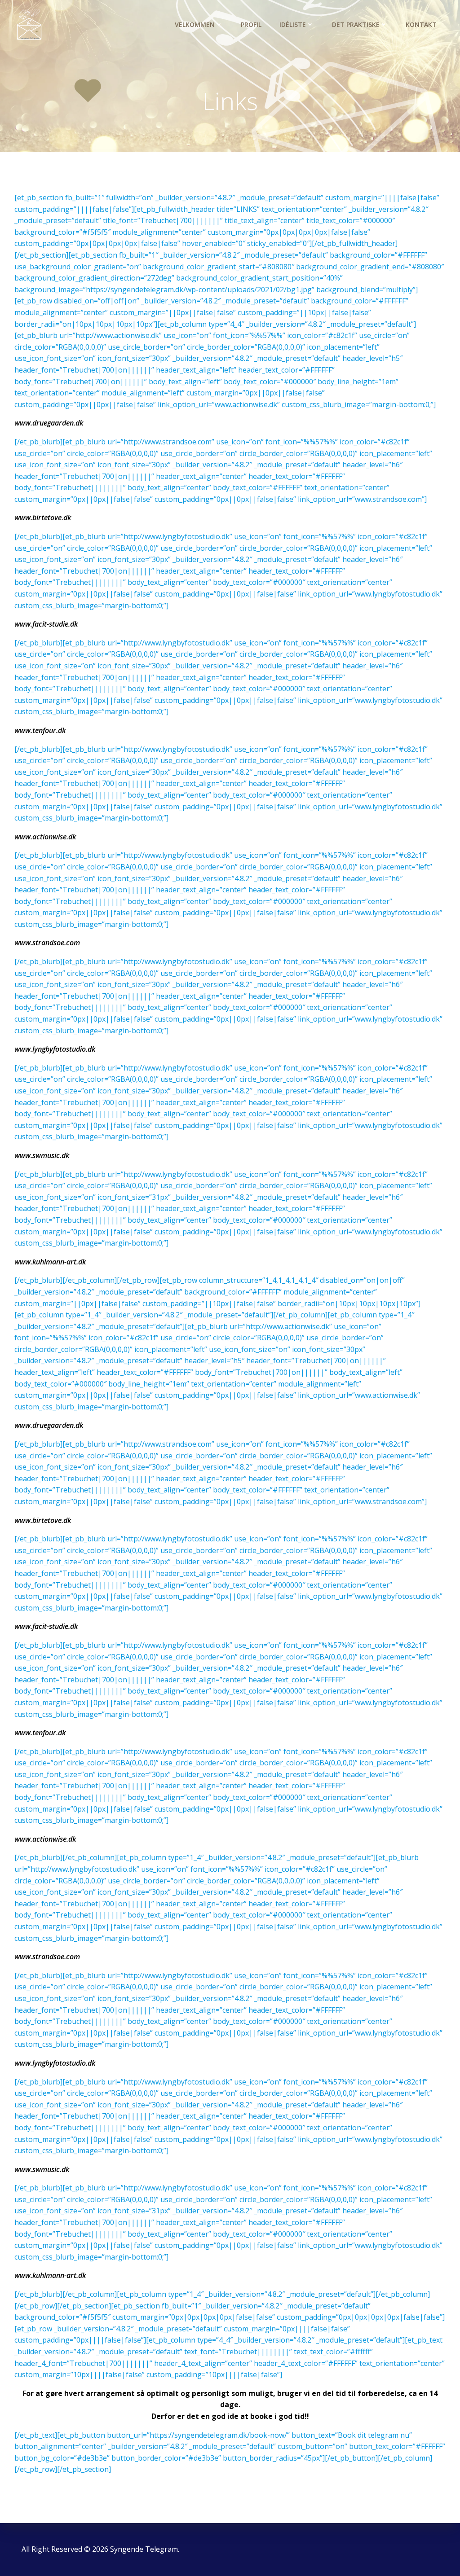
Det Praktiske (356, 24)
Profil (251, 24)
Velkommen (195, 24)
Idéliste (293, 24)
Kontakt (421, 24)
